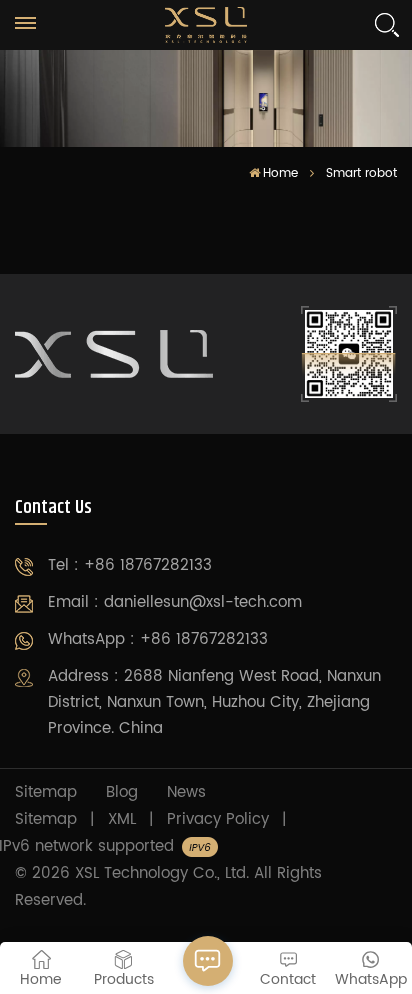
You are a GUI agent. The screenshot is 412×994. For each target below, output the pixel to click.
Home (280, 173)
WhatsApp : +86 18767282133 (158, 639)
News (186, 792)
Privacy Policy (218, 819)
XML (122, 819)
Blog (122, 792)
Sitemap (46, 792)
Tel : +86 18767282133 (130, 565)
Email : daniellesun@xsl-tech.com (175, 602)
